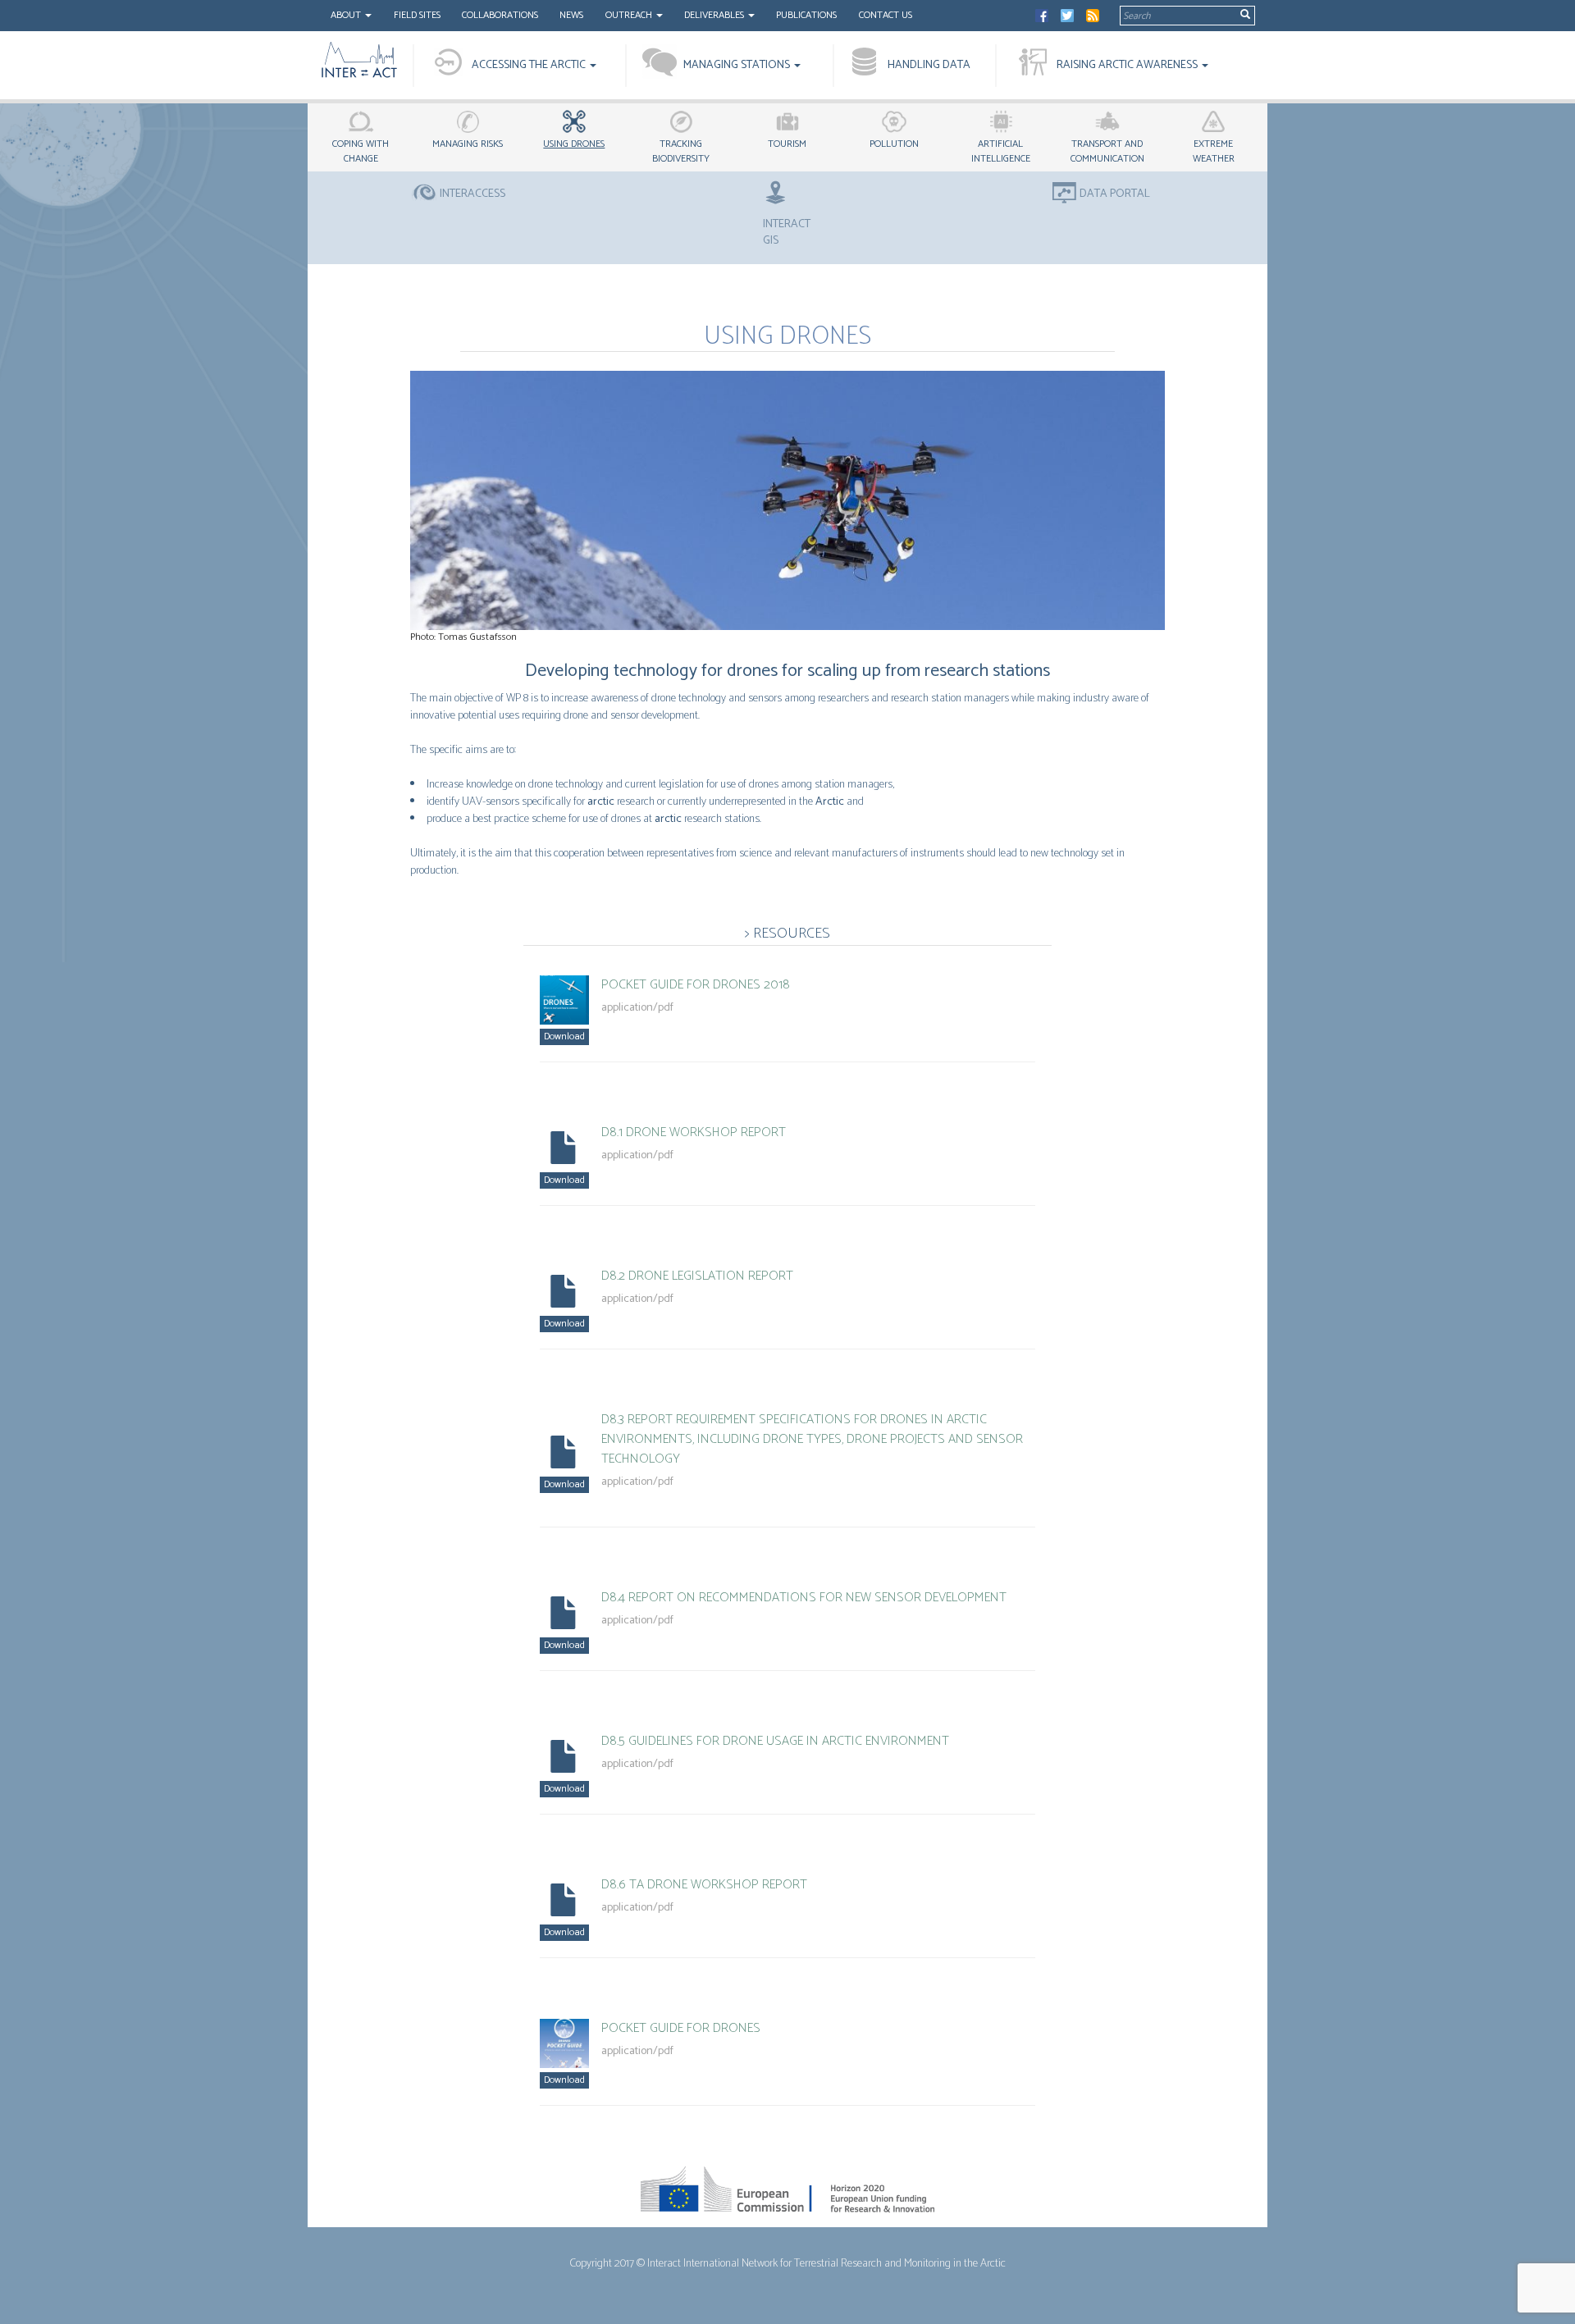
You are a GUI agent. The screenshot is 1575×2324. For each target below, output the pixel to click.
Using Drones (574, 144)
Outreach (630, 15)
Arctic (830, 802)
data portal (1115, 194)
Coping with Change (361, 151)
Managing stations (738, 65)
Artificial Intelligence (1001, 151)
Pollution (894, 144)
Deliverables (715, 15)
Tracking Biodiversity (681, 151)
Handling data (929, 65)
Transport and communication (1107, 151)
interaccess (472, 194)
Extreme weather (1214, 151)
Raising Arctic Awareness (1128, 65)
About (347, 15)
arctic (601, 802)
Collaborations (500, 15)
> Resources (787, 934)
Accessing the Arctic (530, 65)
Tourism (787, 144)
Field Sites (417, 15)
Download (564, 1036)
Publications (806, 15)
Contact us (886, 15)
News (571, 15)
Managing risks (468, 144)
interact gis (787, 232)
